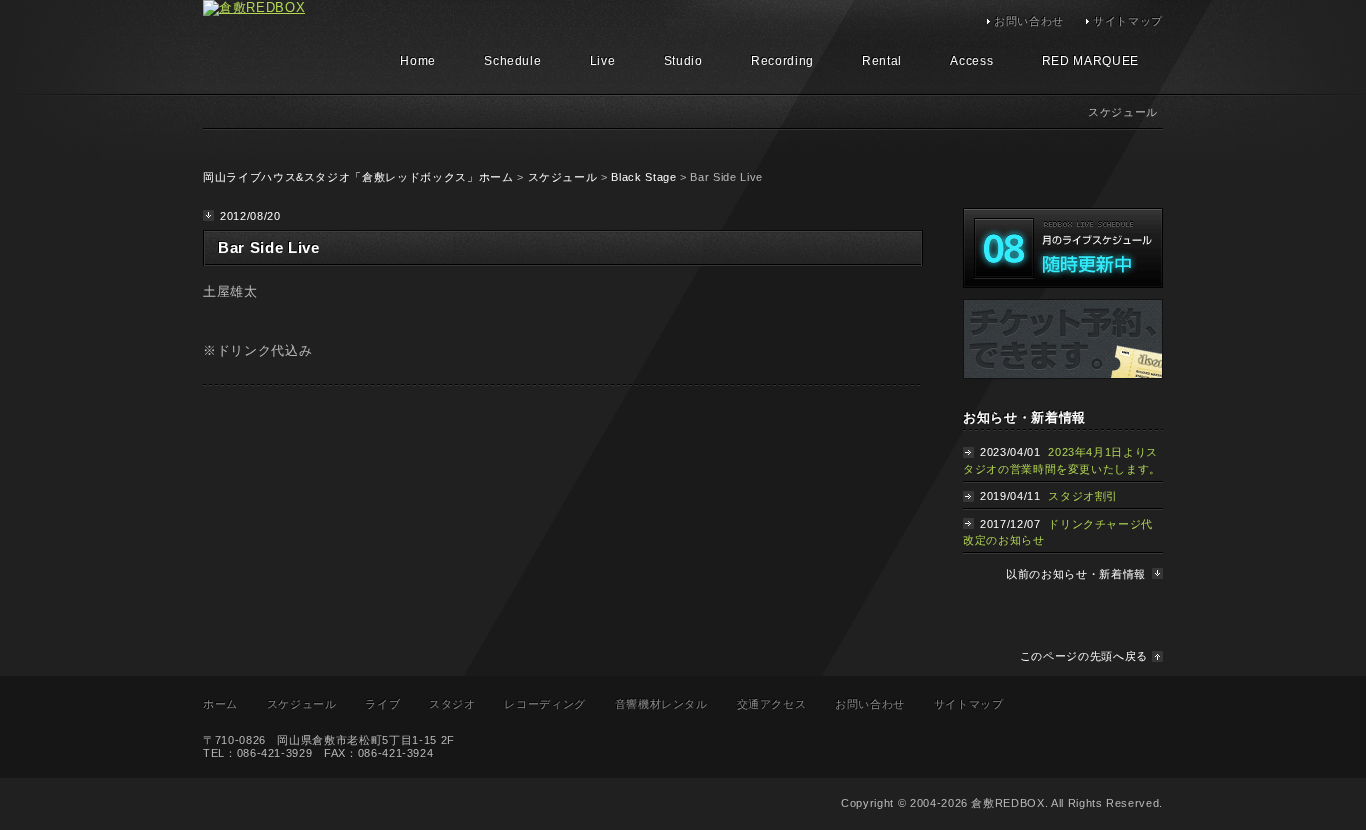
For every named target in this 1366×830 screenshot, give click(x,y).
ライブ (382, 704)
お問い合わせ (1029, 21)
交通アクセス (772, 704)
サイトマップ (1128, 21)
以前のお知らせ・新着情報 (1076, 574)
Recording (782, 61)
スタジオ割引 (1083, 496)
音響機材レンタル (661, 704)
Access (971, 61)
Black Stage (643, 177)
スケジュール (563, 177)
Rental (882, 61)
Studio (683, 61)
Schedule (512, 61)
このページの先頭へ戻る (1084, 656)
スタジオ (452, 704)
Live (603, 61)
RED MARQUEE (1090, 61)
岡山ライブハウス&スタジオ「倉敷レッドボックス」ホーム (358, 177)
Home (418, 61)
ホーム (220, 704)
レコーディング (545, 704)
